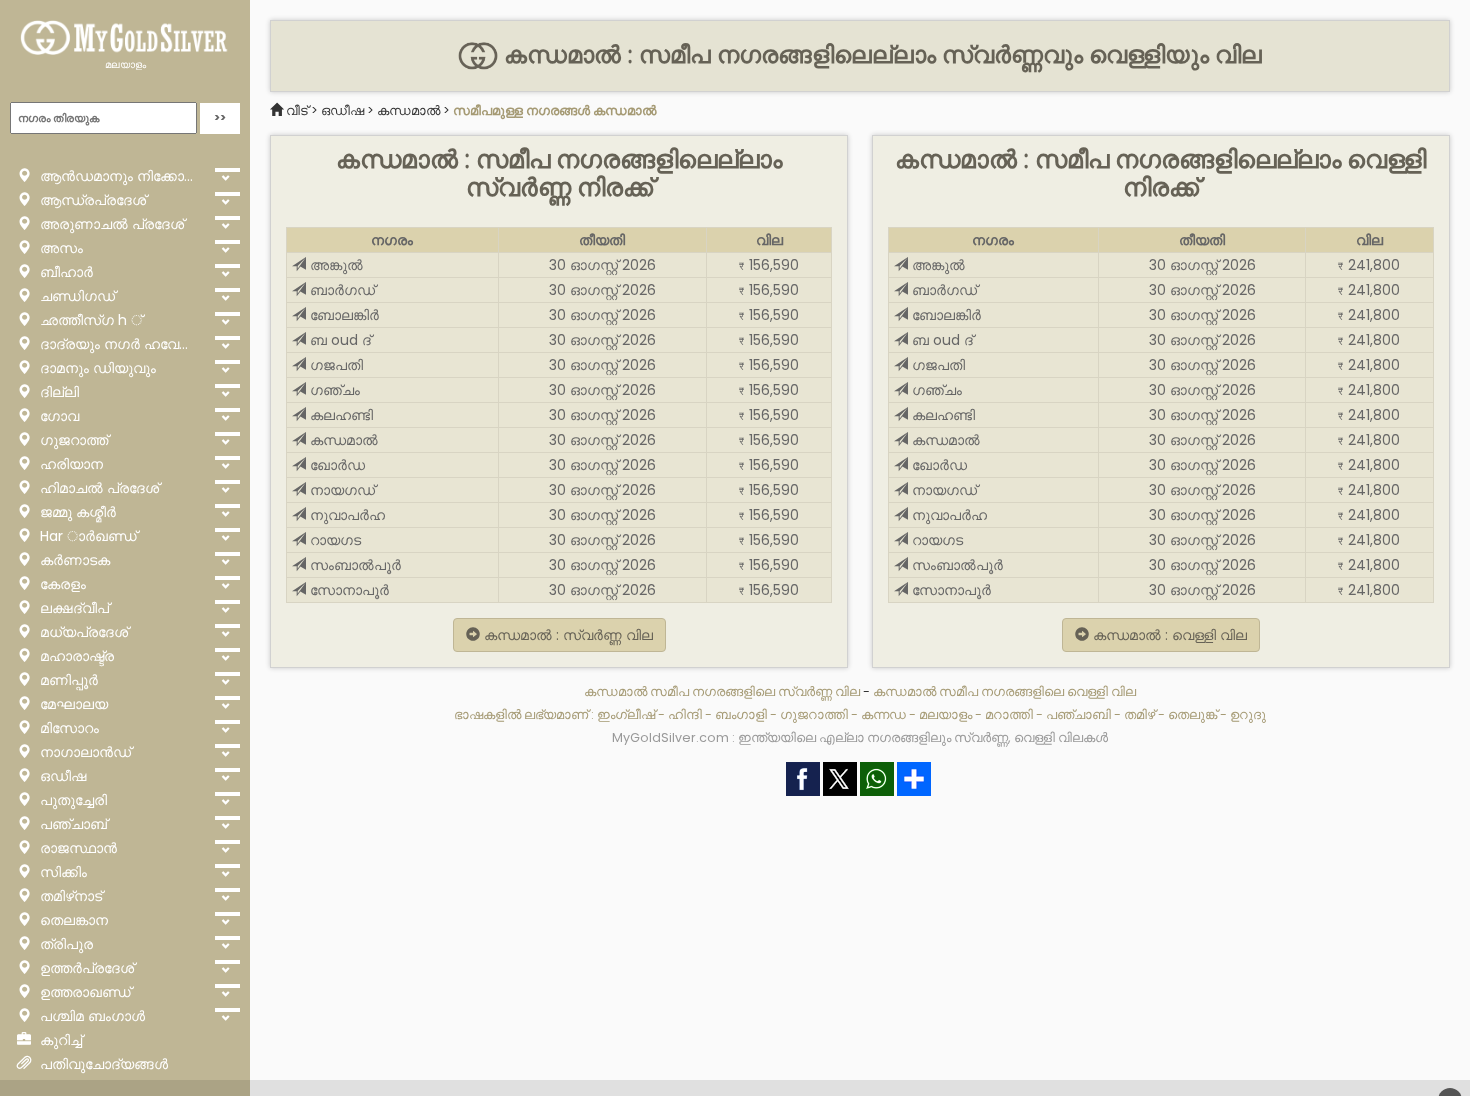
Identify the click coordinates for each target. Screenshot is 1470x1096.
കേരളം (61, 584)
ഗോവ (57, 416)
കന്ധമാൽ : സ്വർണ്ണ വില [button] (566, 635)
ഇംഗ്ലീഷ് (626, 714)
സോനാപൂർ (347, 590)
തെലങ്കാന (72, 920)
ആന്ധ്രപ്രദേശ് (91, 200)
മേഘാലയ (72, 704)
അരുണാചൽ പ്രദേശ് (110, 224)
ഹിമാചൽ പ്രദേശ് (97, 488)
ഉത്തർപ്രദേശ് (85, 968)
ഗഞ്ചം (333, 390)
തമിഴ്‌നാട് (69, 896)
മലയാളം (125, 64)
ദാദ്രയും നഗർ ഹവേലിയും (121, 344)
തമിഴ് (1139, 714)
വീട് (297, 110)
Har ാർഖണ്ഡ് (86, 536)
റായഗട (333, 540)
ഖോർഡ (335, 465)
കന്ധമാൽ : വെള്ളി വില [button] (1168, 635)
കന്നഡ (883, 714)
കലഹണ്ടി (339, 415)
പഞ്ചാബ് (71, 824)
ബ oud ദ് (338, 340)
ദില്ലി (57, 392)
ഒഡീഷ (61, 776)
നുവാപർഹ (345, 515)
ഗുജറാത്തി (814, 714)
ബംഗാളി (741, 714)
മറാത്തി (1009, 714)
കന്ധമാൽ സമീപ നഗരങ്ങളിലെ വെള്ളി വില (1004, 691)
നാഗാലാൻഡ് (83, 752)
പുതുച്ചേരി (71, 800)
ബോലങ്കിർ (342, 315)
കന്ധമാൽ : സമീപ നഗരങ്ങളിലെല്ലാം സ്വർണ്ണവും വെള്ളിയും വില (880, 55)
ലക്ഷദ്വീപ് (72, 608)
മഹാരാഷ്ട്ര (75, 656)
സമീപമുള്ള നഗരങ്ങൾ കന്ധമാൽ (554, 110)
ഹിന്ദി (685, 714)
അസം (59, 248)
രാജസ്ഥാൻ (76, 848)
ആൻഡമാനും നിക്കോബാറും (121, 176)
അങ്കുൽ (334, 265)
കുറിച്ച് (59, 1040)
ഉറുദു (1248, 714)
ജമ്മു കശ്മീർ (76, 512)
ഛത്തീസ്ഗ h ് (89, 320)
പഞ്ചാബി (1078, 714)
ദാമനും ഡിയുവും (96, 368)
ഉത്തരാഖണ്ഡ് (83, 992)
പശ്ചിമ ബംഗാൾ (90, 1016)
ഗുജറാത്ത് (72, 440)
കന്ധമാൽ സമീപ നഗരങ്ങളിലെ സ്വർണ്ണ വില (723, 691)
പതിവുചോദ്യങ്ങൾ (102, 1064)
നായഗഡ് (340, 490)
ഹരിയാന (69, 464)
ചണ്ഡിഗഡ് (75, 296)
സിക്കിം (61, 872)
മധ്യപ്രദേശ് (82, 632)
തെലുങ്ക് (1192, 714)
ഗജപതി (334, 365)
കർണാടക (73, 560)
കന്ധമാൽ (408, 110)
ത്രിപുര (64, 944)
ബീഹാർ (64, 272)
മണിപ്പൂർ (67, 680)
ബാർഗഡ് (340, 290)
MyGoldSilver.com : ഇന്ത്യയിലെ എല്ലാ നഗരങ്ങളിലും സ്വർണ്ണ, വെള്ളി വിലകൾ (860, 737)
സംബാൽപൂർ (353, 565)
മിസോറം (67, 728)
